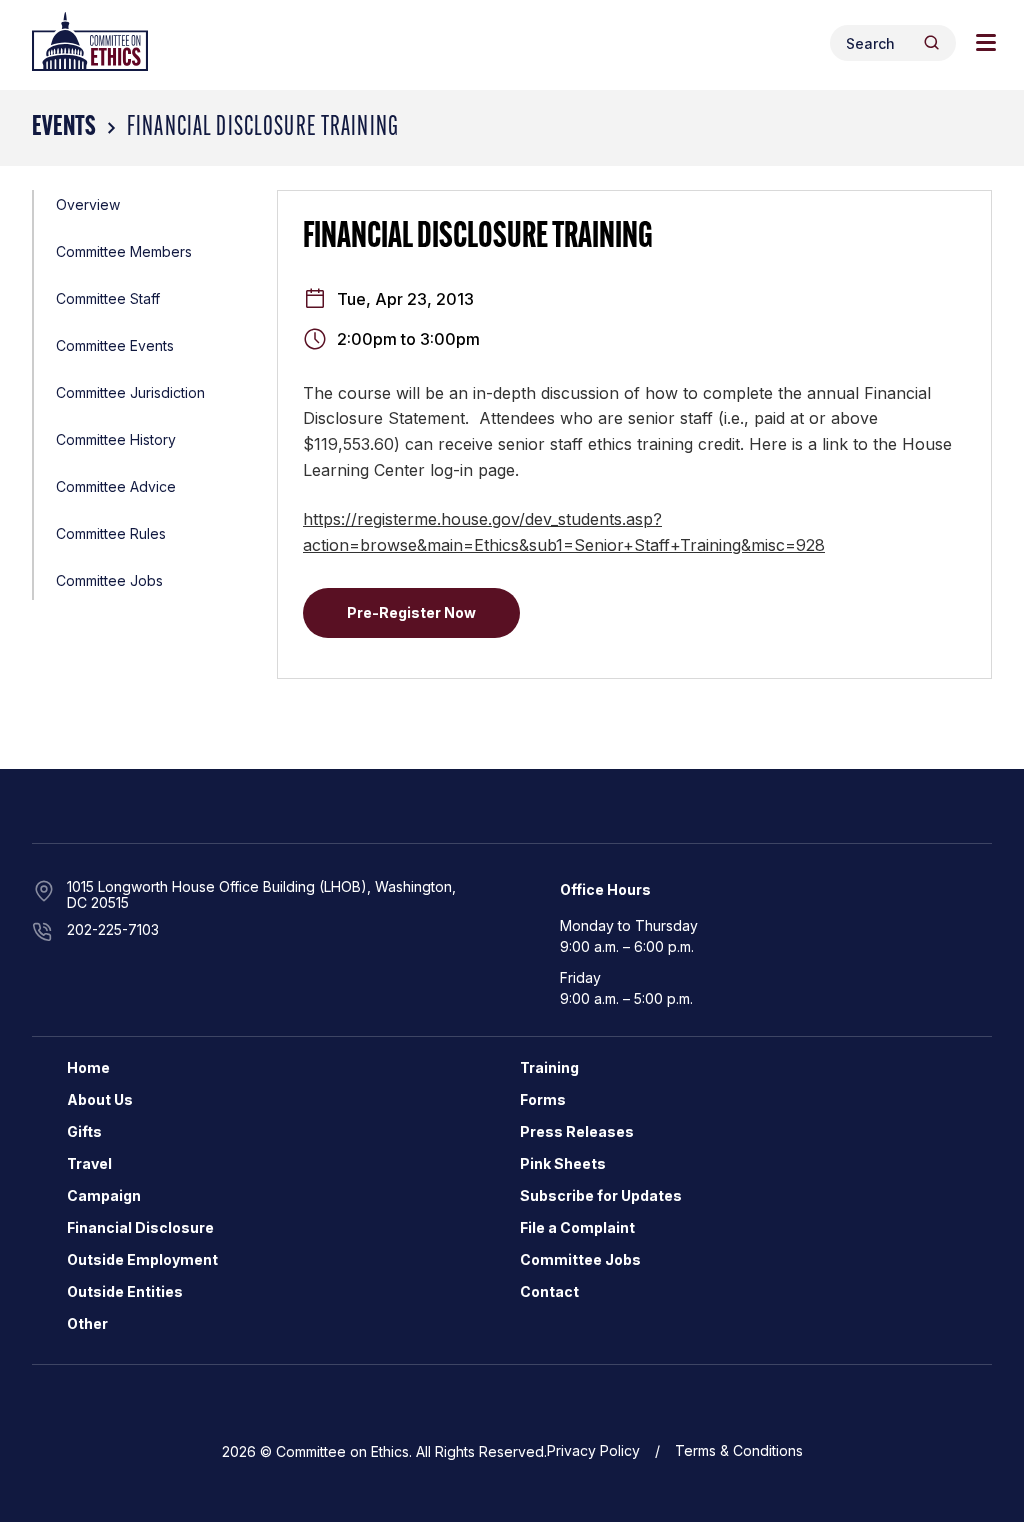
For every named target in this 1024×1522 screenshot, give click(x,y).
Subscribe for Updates (601, 1195)
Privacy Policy (593, 1450)
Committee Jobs (109, 580)
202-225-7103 (113, 929)
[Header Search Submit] (931, 42)
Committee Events (115, 345)
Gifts (84, 1131)
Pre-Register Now (411, 612)
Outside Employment (142, 1259)
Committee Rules (111, 533)
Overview (88, 204)
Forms (543, 1099)
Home (88, 1067)
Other (87, 1323)
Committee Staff (108, 298)
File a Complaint (577, 1227)
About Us (100, 1099)
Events (64, 128)
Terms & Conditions (739, 1450)
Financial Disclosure (140, 1227)
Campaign (104, 1195)
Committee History (116, 439)
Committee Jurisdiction (130, 392)
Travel (89, 1163)
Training (549, 1067)
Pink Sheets (563, 1163)
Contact (549, 1291)
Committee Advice (116, 486)
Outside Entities (125, 1291)
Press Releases (577, 1131)
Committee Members (124, 251)
